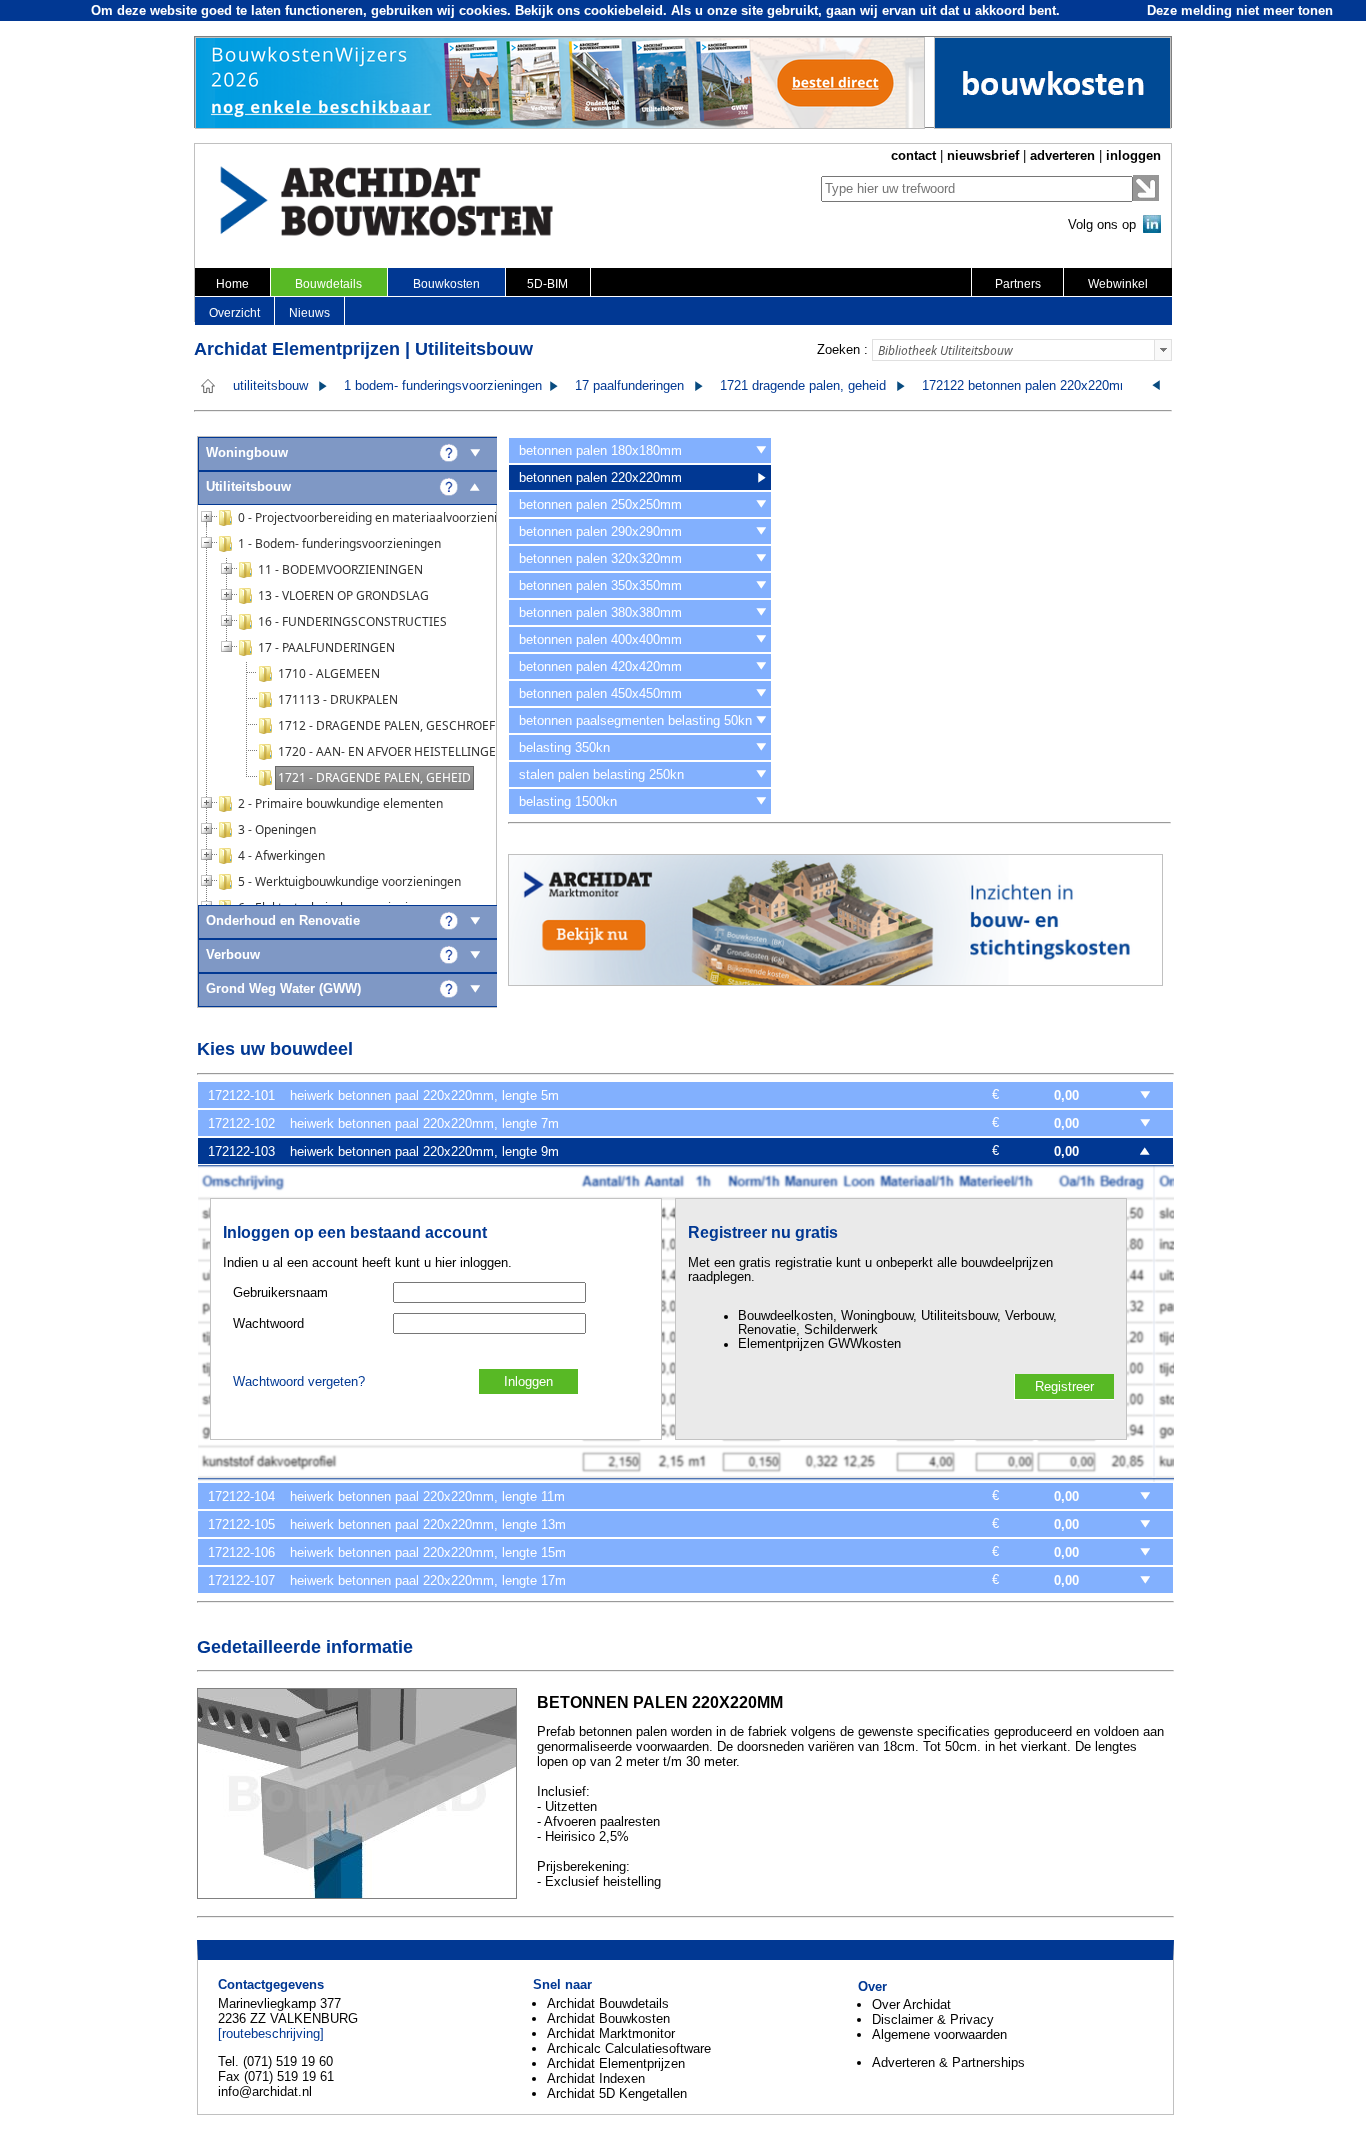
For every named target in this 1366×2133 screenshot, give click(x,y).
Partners (1018, 284)
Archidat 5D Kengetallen (617, 2093)
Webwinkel (1118, 284)
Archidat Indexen (596, 2078)
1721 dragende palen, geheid (803, 386)
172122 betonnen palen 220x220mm (1026, 386)
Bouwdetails (328, 284)
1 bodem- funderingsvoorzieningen (443, 386)
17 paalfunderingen (629, 386)
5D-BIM (547, 284)
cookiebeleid (623, 10)
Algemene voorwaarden (939, 2034)
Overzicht (234, 313)
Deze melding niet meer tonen (1240, 10)
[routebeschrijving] (271, 2033)
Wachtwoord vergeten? (299, 1382)
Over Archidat (911, 2004)
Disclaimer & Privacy (933, 2019)
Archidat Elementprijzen (616, 2063)
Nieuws (309, 313)
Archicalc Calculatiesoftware (629, 2048)
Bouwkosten (446, 284)
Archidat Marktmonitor (611, 2033)
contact (913, 155)
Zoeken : (842, 349)
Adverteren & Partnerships (948, 2062)
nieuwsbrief (983, 155)
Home (232, 284)
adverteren (1062, 155)
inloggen (1133, 155)
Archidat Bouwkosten (608, 2018)
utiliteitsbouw (270, 386)
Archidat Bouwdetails (608, 2003)
